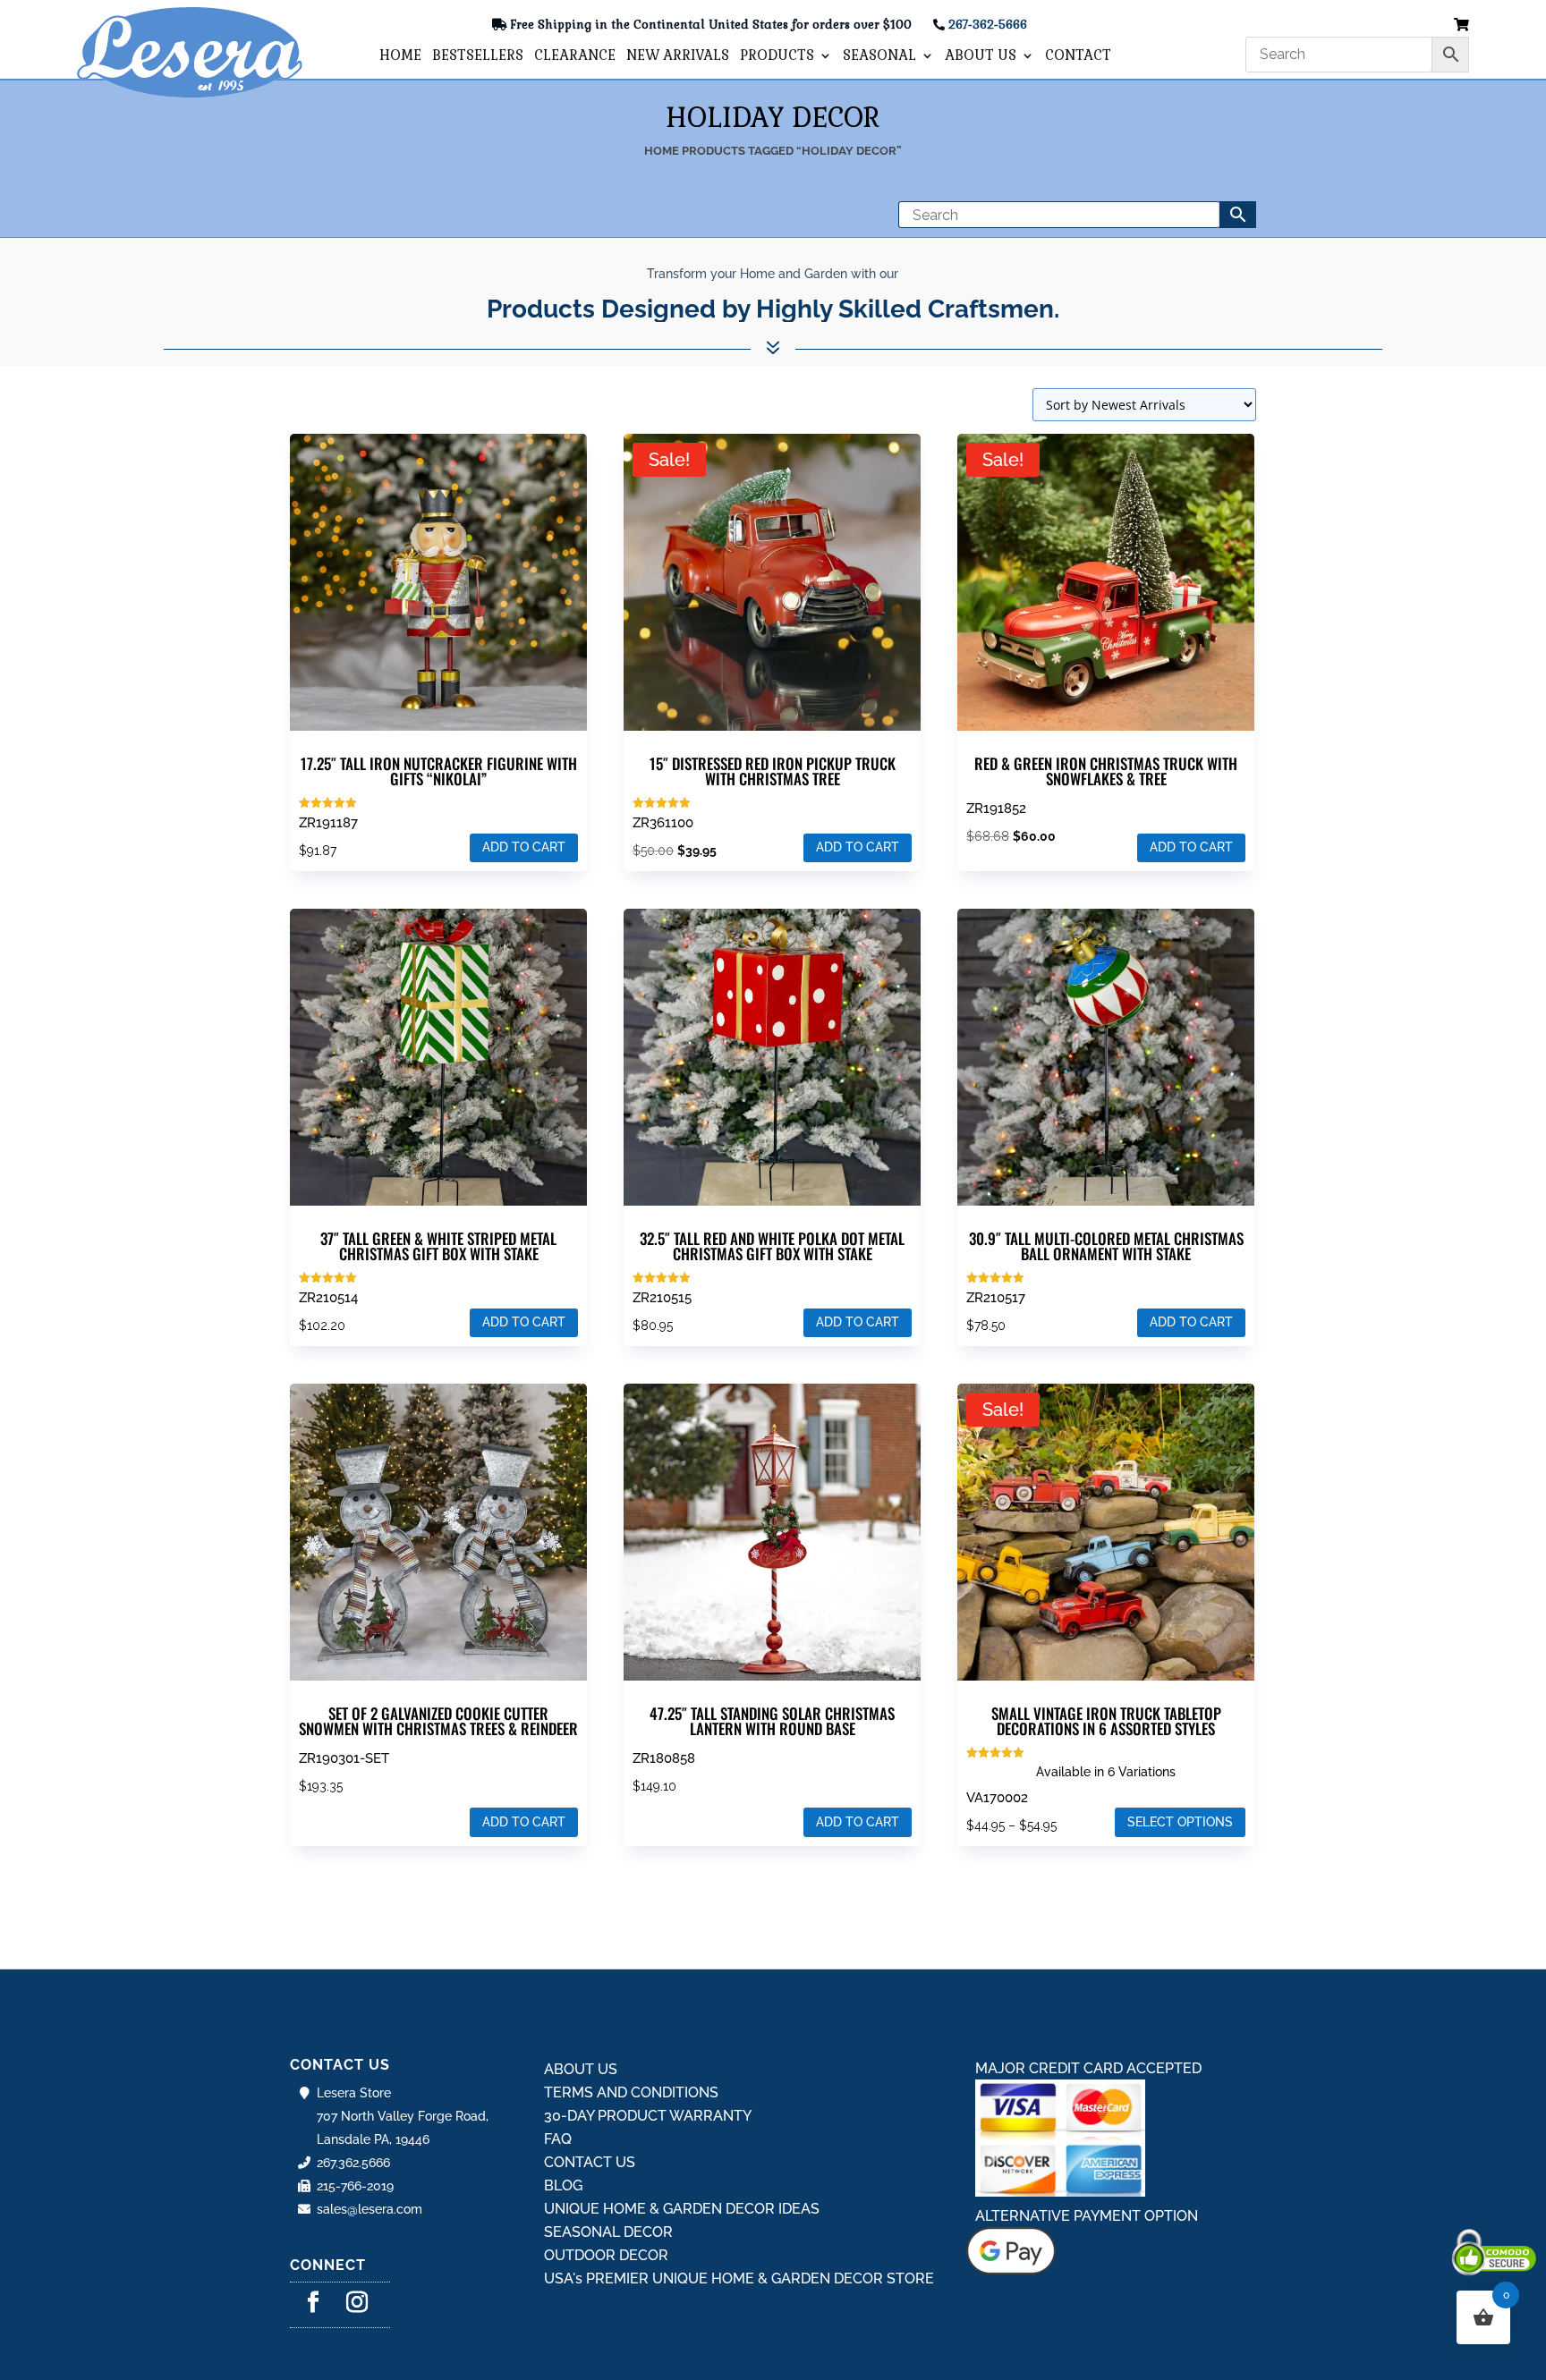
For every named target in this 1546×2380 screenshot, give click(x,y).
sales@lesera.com (370, 2209)
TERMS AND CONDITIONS (631, 2092)
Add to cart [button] (524, 847)
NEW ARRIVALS (678, 56)
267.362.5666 (353, 2163)
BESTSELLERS (478, 56)
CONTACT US (590, 2162)
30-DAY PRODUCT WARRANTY (648, 2116)
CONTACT (1078, 56)
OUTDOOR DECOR (606, 2255)
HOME (400, 56)
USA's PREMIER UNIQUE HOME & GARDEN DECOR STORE (739, 2278)
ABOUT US (981, 56)
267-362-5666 (988, 25)
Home (662, 151)
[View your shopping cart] (1461, 25)
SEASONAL (879, 56)
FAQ (558, 2139)
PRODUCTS (777, 56)
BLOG (563, 2185)
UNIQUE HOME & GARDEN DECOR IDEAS (682, 2209)
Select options (1180, 1822)
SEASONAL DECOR (608, 2232)
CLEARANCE (575, 56)
